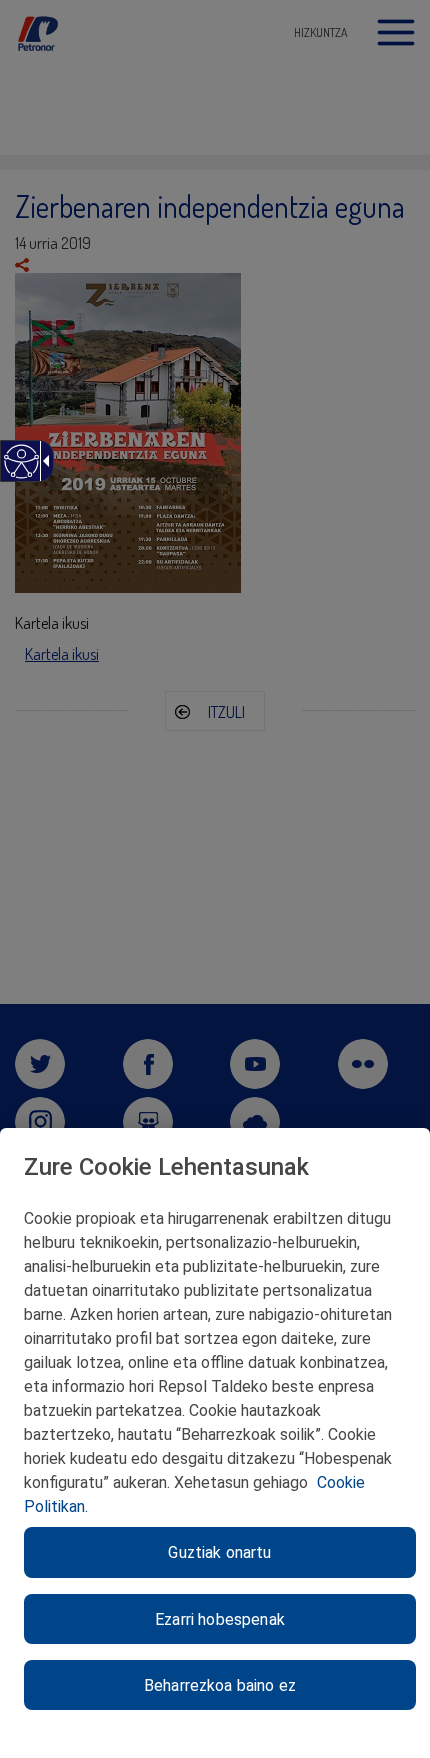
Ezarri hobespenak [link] (220, 1619)
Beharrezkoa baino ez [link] (220, 1685)
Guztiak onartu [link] (219, 1552)
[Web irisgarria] (20, 471)
